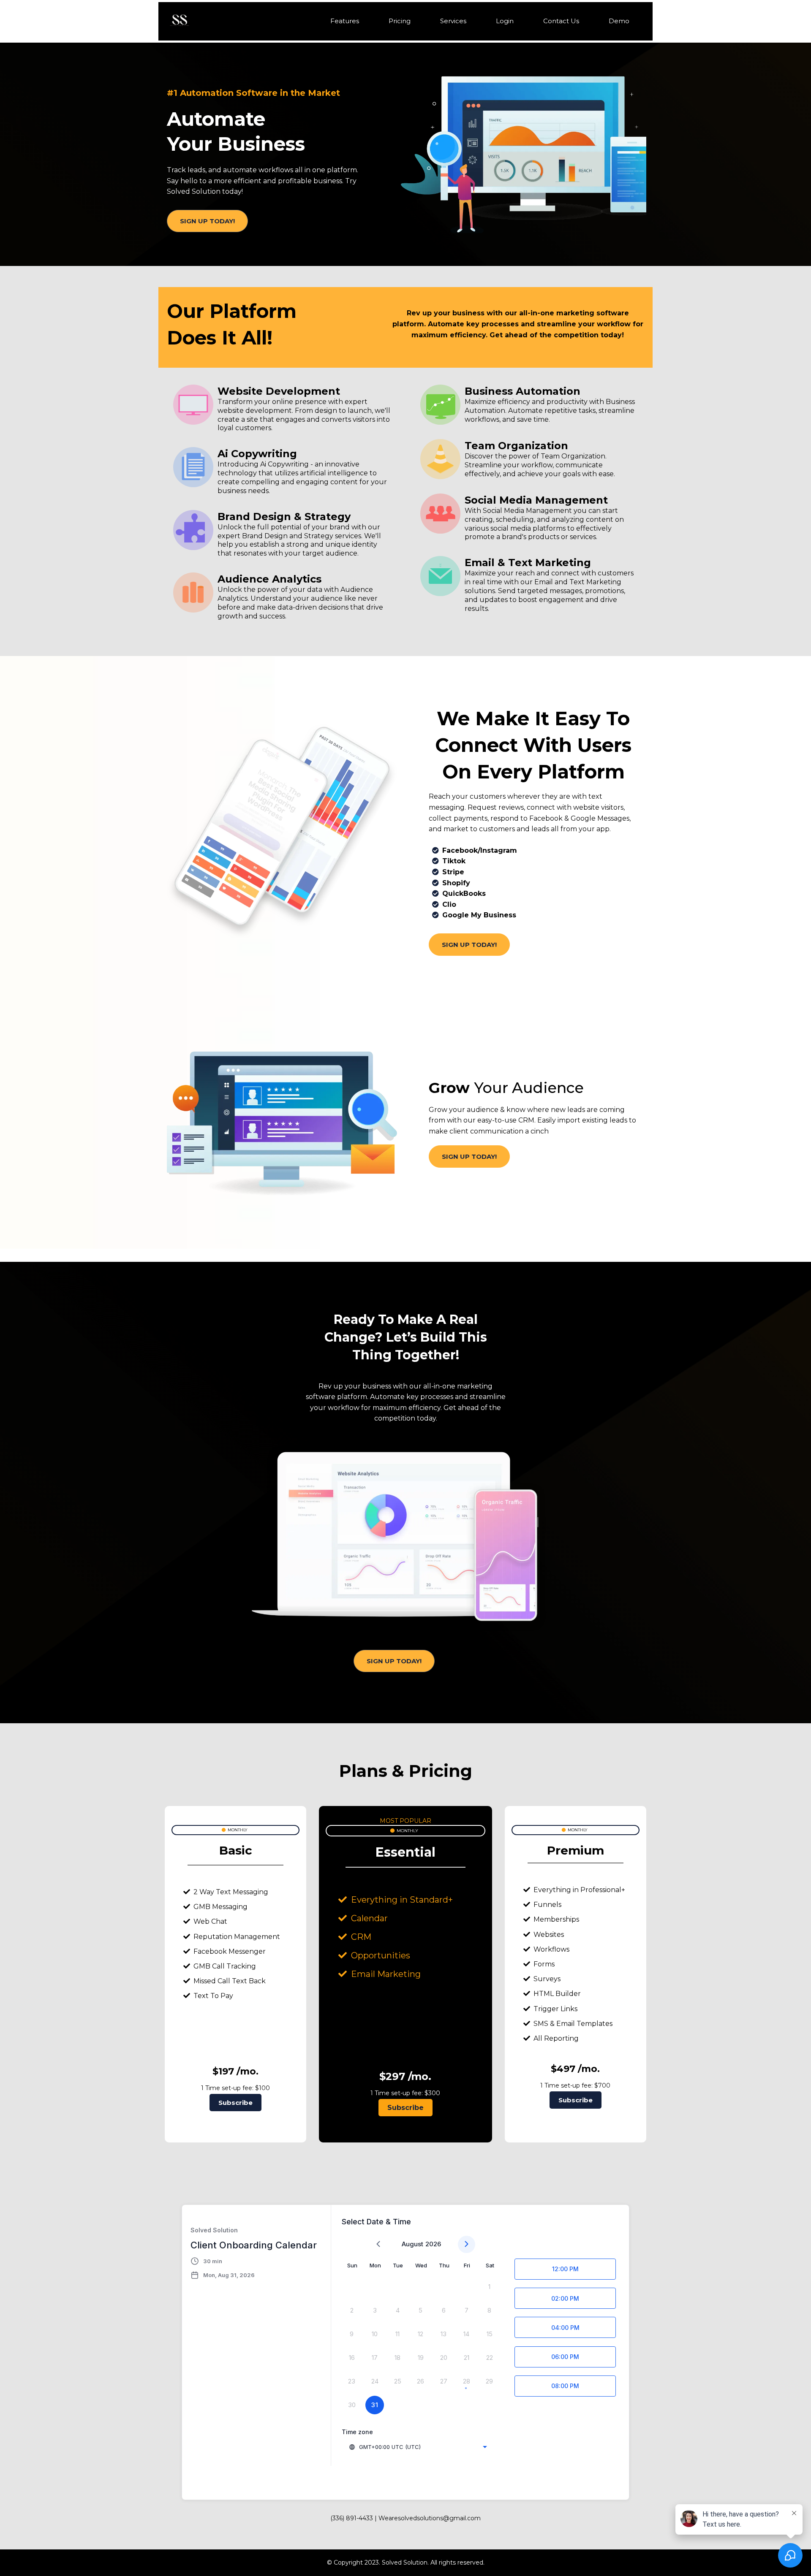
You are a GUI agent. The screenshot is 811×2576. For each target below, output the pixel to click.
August (412, 2244)
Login (505, 21)
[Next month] (467, 2244)
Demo (619, 21)
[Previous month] (378, 2244)
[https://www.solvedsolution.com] (180, 21)
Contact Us (561, 21)
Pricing (400, 21)
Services (453, 21)
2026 (433, 2244)
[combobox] (418, 2447)
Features (345, 21)
